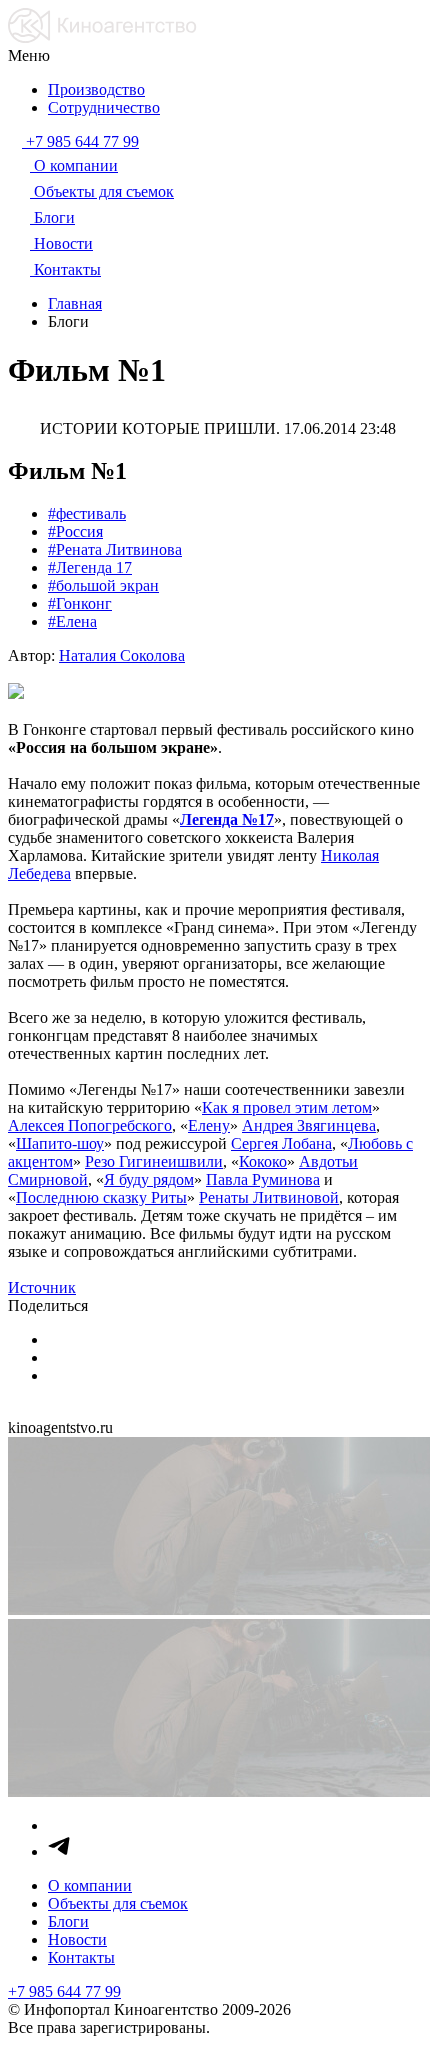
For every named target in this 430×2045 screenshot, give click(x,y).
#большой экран (103, 585)
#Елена (72, 621)
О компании (90, 1885)
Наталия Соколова (122, 655)
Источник (42, 1287)
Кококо (263, 1161)
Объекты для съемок (118, 1903)
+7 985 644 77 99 (64, 1991)
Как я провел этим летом (287, 1107)
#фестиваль (87, 513)
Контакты (81, 1957)
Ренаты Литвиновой (269, 1197)
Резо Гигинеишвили (154, 1161)
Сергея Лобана (281, 1143)
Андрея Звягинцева (309, 1125)
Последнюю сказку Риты (101, 1197)
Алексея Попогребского (90, 1125)
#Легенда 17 (90, 567)
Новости (77, 1939)
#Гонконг (80, 603)
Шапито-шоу (60, 1143)
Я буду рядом (149, 1179)
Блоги (68, 1921)
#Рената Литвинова (115, 549)
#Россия (75, 531)
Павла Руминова (263, 1179)
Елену (209, 1125)
